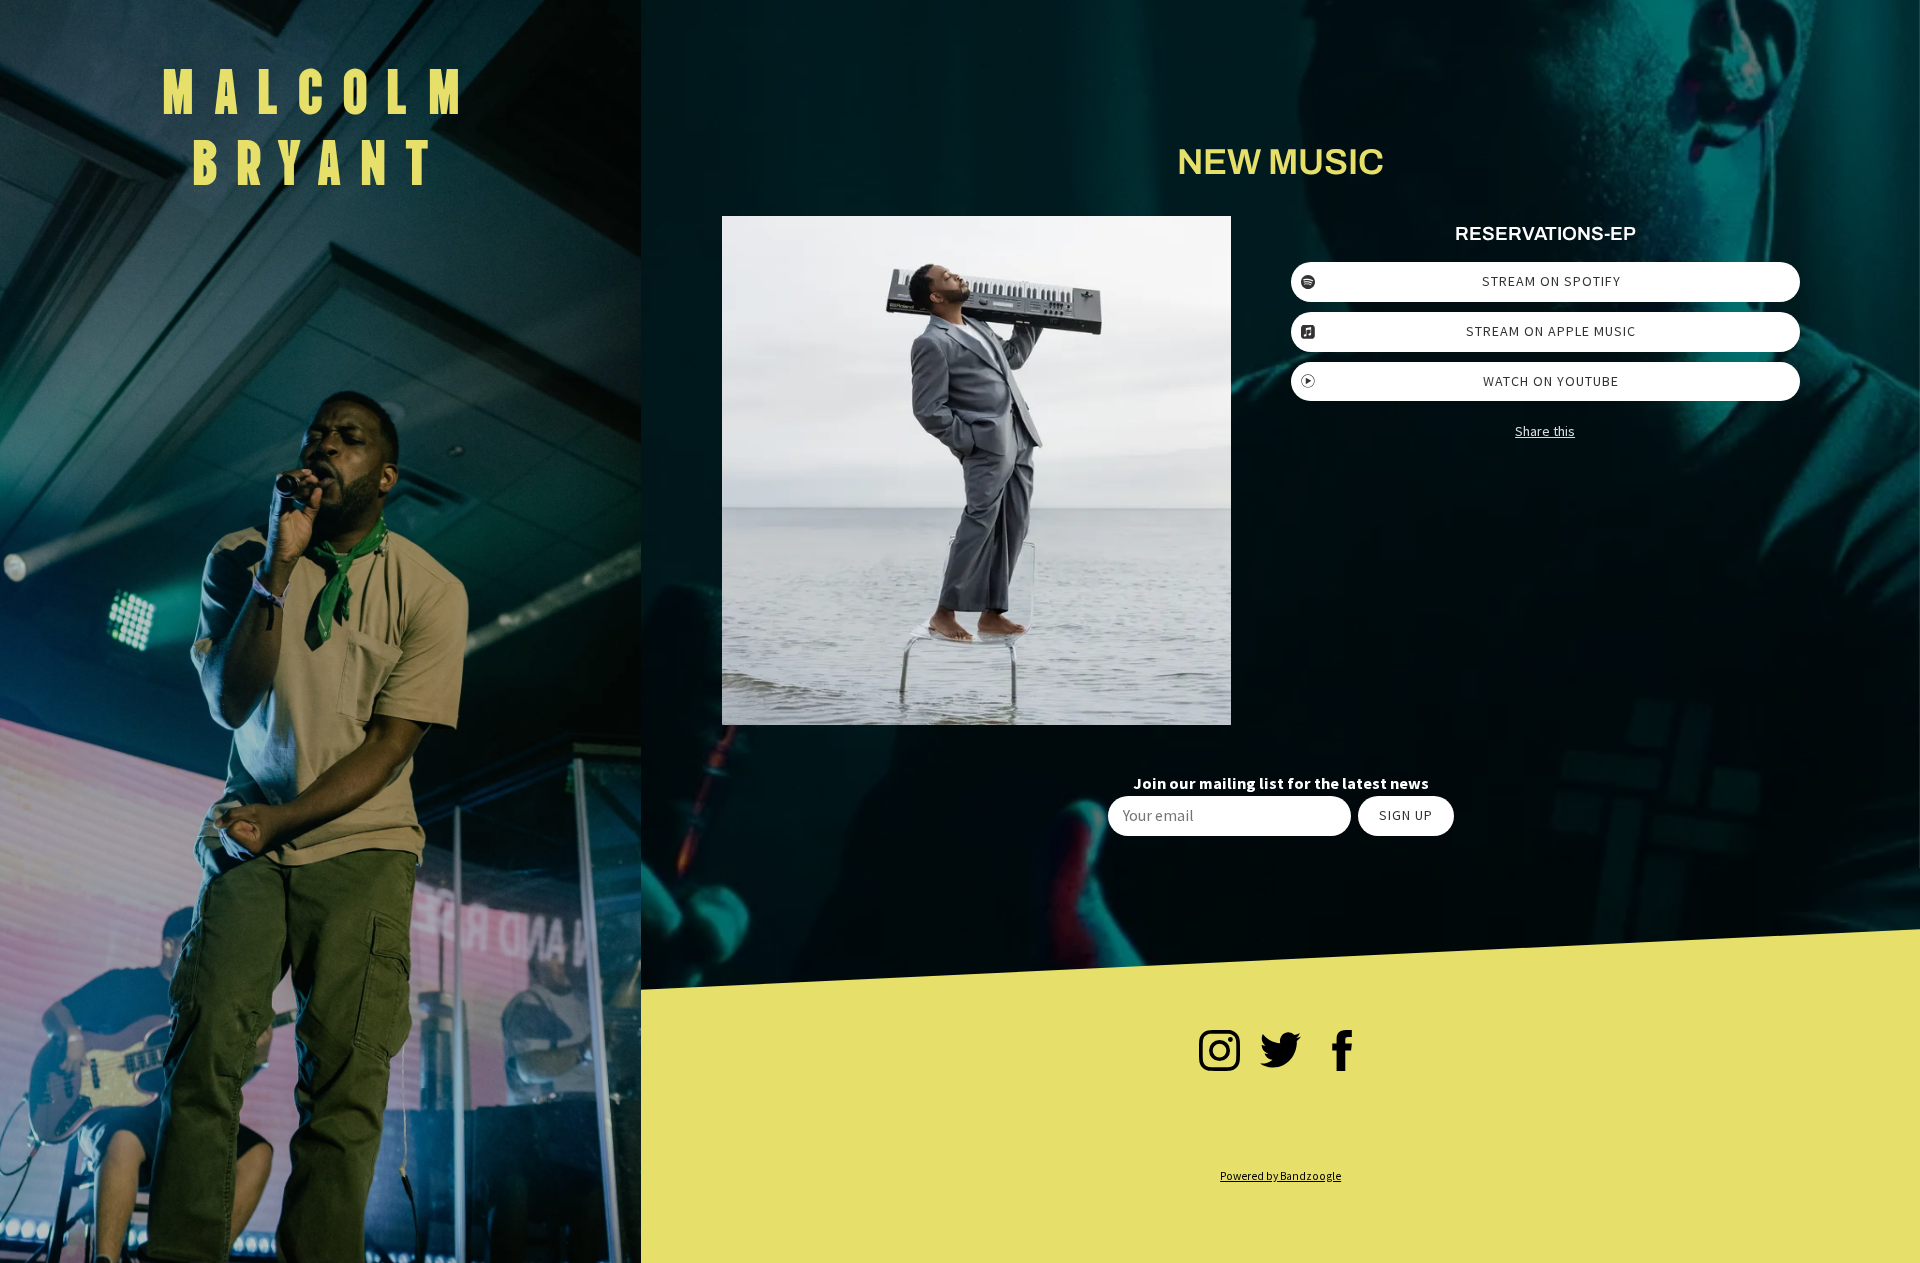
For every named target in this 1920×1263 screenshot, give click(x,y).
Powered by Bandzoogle (1280, 1176)
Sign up (1406, 815)
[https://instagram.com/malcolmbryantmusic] (1219, 1053)
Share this (1545, 431)
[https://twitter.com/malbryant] (1280, 1053)
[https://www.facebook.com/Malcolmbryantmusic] (1342, 1053)
